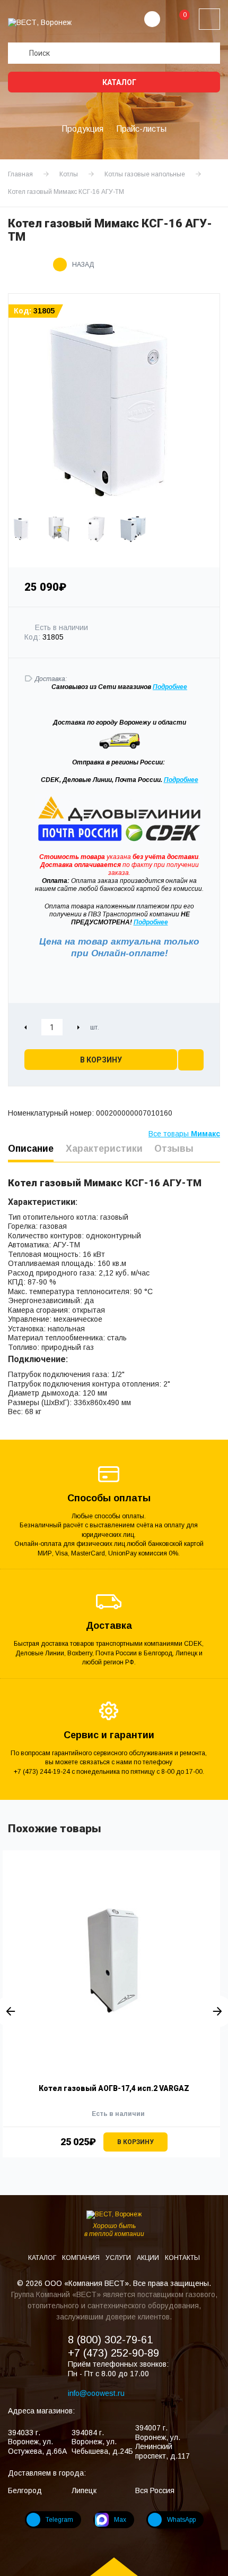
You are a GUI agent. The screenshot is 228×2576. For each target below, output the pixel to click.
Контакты (182, 2258)
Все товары (184, 1134)
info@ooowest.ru (96, 2393)
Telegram (59, 2520)
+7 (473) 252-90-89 (113, 2353)
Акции (149, 2258)
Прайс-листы (141, 129)
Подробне (168, 687)
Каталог (119, 82)
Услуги (119, 2258)
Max (120, 2520)
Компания (82, 2258)
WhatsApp (181, 2520)
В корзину (101, 1060)
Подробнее (181, 780)
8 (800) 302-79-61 (110, 2340)
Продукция (82, 129)
